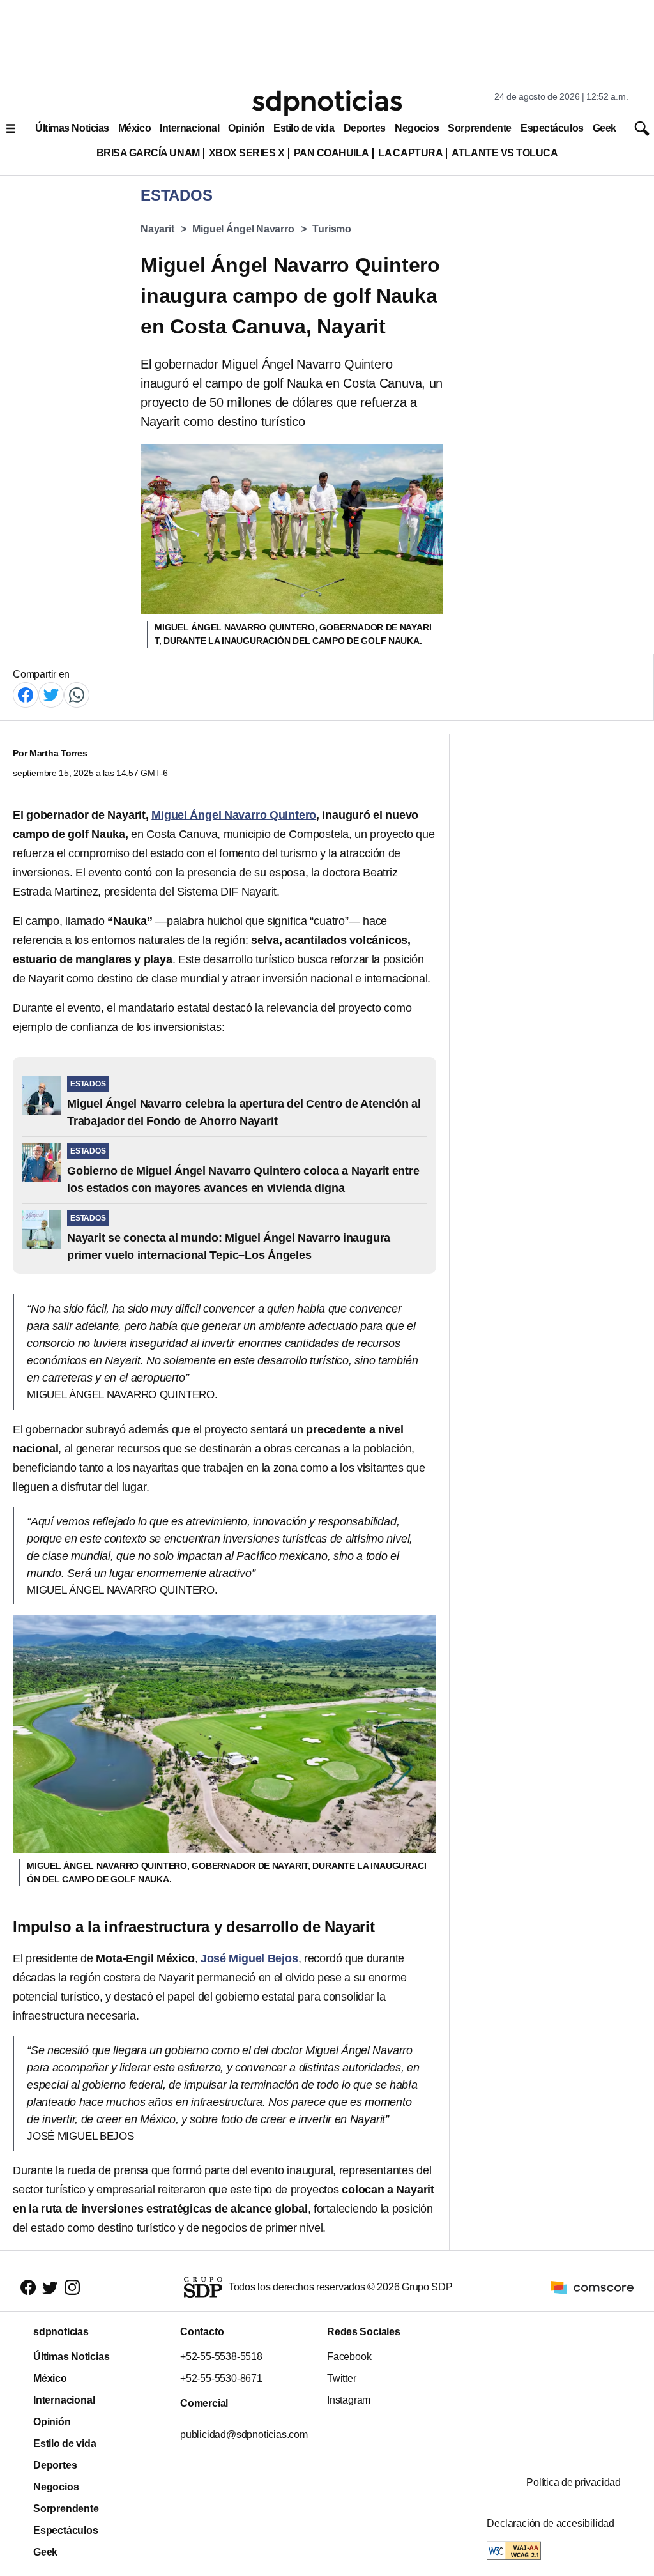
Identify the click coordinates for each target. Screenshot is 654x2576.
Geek (605, 128)
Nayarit (157, 229)
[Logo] (327, 103)
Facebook (349, 2357)
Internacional (189, 128)
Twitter (342, 2378)
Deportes (365, 128)
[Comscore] (592, 2287)
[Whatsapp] (77, 694)
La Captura (410, 153)
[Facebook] (26, 694)
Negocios (417, 128)
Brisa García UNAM (148, 153)
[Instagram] (72, 2288)
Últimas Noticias (72, 128)
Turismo (332, 229)
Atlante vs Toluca (505, 153)
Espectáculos (552, 128)
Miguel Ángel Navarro (243, 229)
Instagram (349, 2400)
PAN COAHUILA (331, 153)
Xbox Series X (247, 153)
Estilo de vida (304, 128)
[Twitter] (51, 694)
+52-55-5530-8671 (221, 2378)
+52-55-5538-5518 (221, 2357)
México (134, 128)
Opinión (246, 128)
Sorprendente (480, 128)
